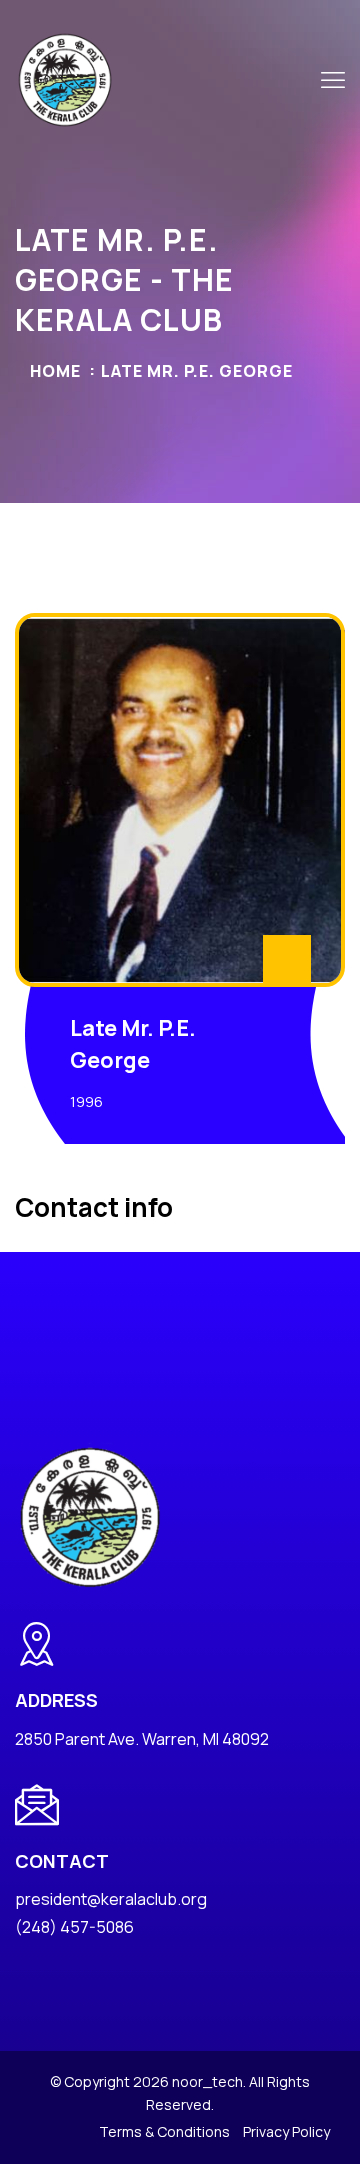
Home (55, 371)
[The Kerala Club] (65, 78)
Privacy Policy (286, 2131)
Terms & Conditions (164, 2131)
